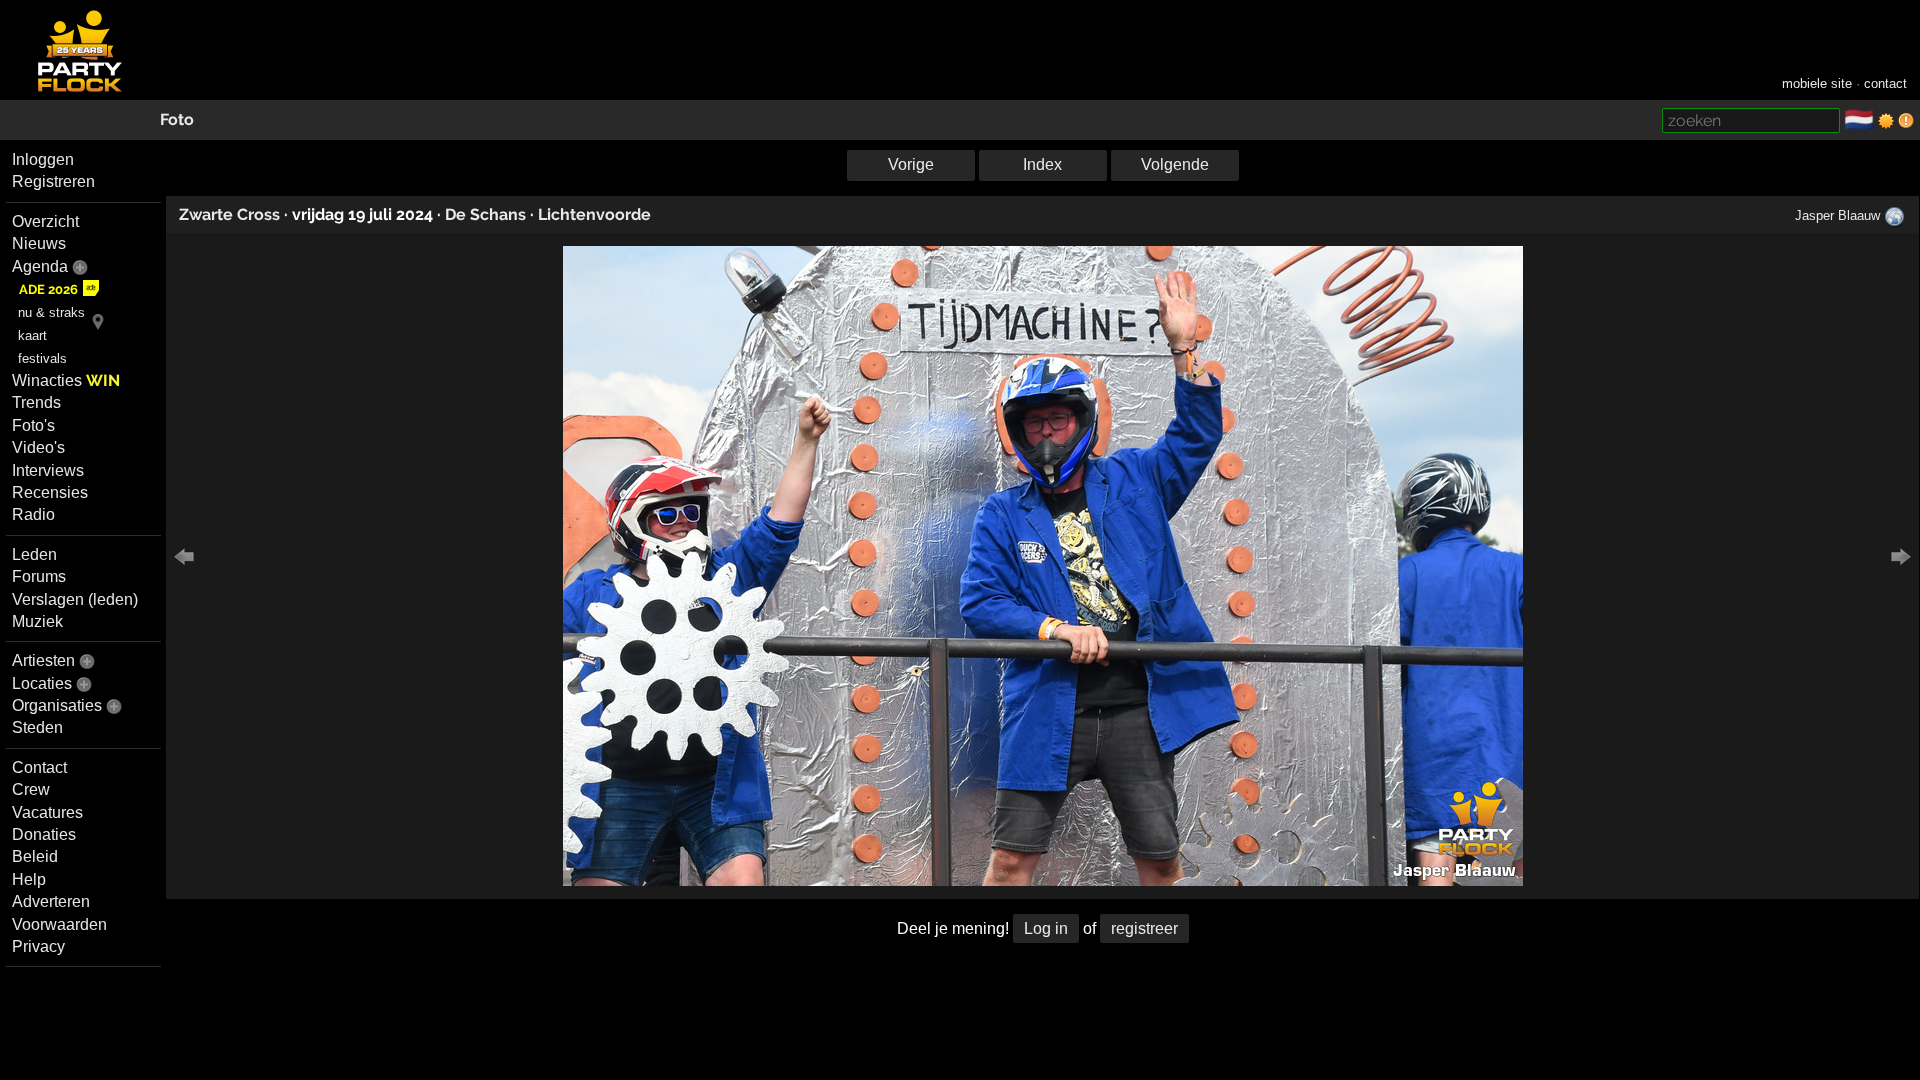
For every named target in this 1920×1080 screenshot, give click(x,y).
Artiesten (43, 660)
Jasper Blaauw (1837, 215)
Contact (39, 767)
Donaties (44, 834)
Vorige (911, 164)
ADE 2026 (48, 289)
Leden (34, 554)
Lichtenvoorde (594, 214)
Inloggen (43, 159)
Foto (177, 119)
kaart (32, 335)
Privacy (38, 946)
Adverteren (51, 901)
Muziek (37, 621)
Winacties (66, 380)
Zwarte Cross (229, 214)
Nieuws (39, 243)
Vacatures (47, 812)
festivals (42, 358)
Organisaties (57, 705)
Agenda (40, 266)
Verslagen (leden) (75, 599)
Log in (1046, 928)
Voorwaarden (59, 924)
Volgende (1175, 164)
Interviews (48, 470)
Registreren (53, 181)
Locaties (42, 683)
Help (29, 879)
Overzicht (45, 221)
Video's (38, 447)
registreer (1144, 928)
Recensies (50, 492)
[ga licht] (1886, 121)
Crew (31, 789)
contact (1885, 83)
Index (1042, 164)
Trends (36, 402)
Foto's (33, 425)
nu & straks (51, 312)
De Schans (485, 214)
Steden (37, 727)
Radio (33, 514)
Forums (39, 576)
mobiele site (1817, 83)
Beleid (35, 856)
